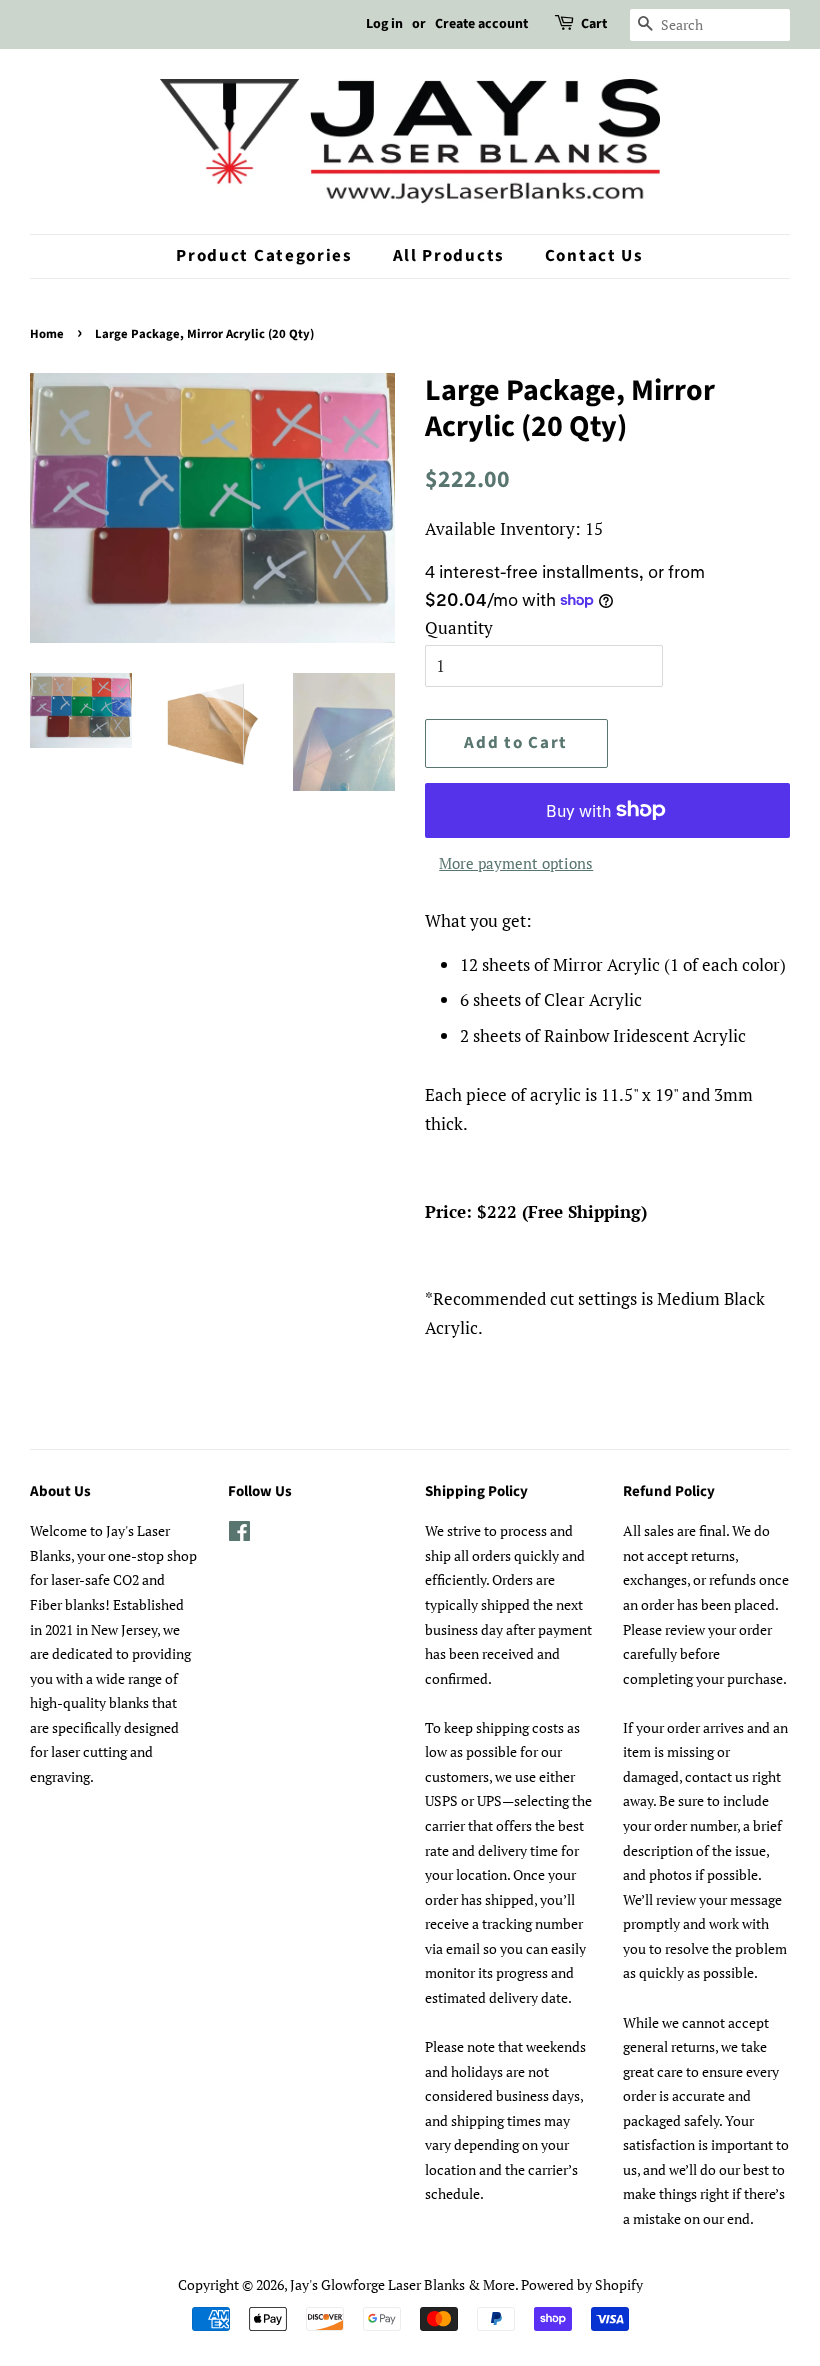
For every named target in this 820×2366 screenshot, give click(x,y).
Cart (594, 24)
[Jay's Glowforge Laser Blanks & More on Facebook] (239, 1534)
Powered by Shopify (582, 2284)
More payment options (516, 863)
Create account (481, 24)
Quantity (459, 627)
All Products (449, 256)
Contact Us (594, 256)
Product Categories (264, 256)
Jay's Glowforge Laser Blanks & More (402, 2284)
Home (47, 334)
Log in (384, 24)
